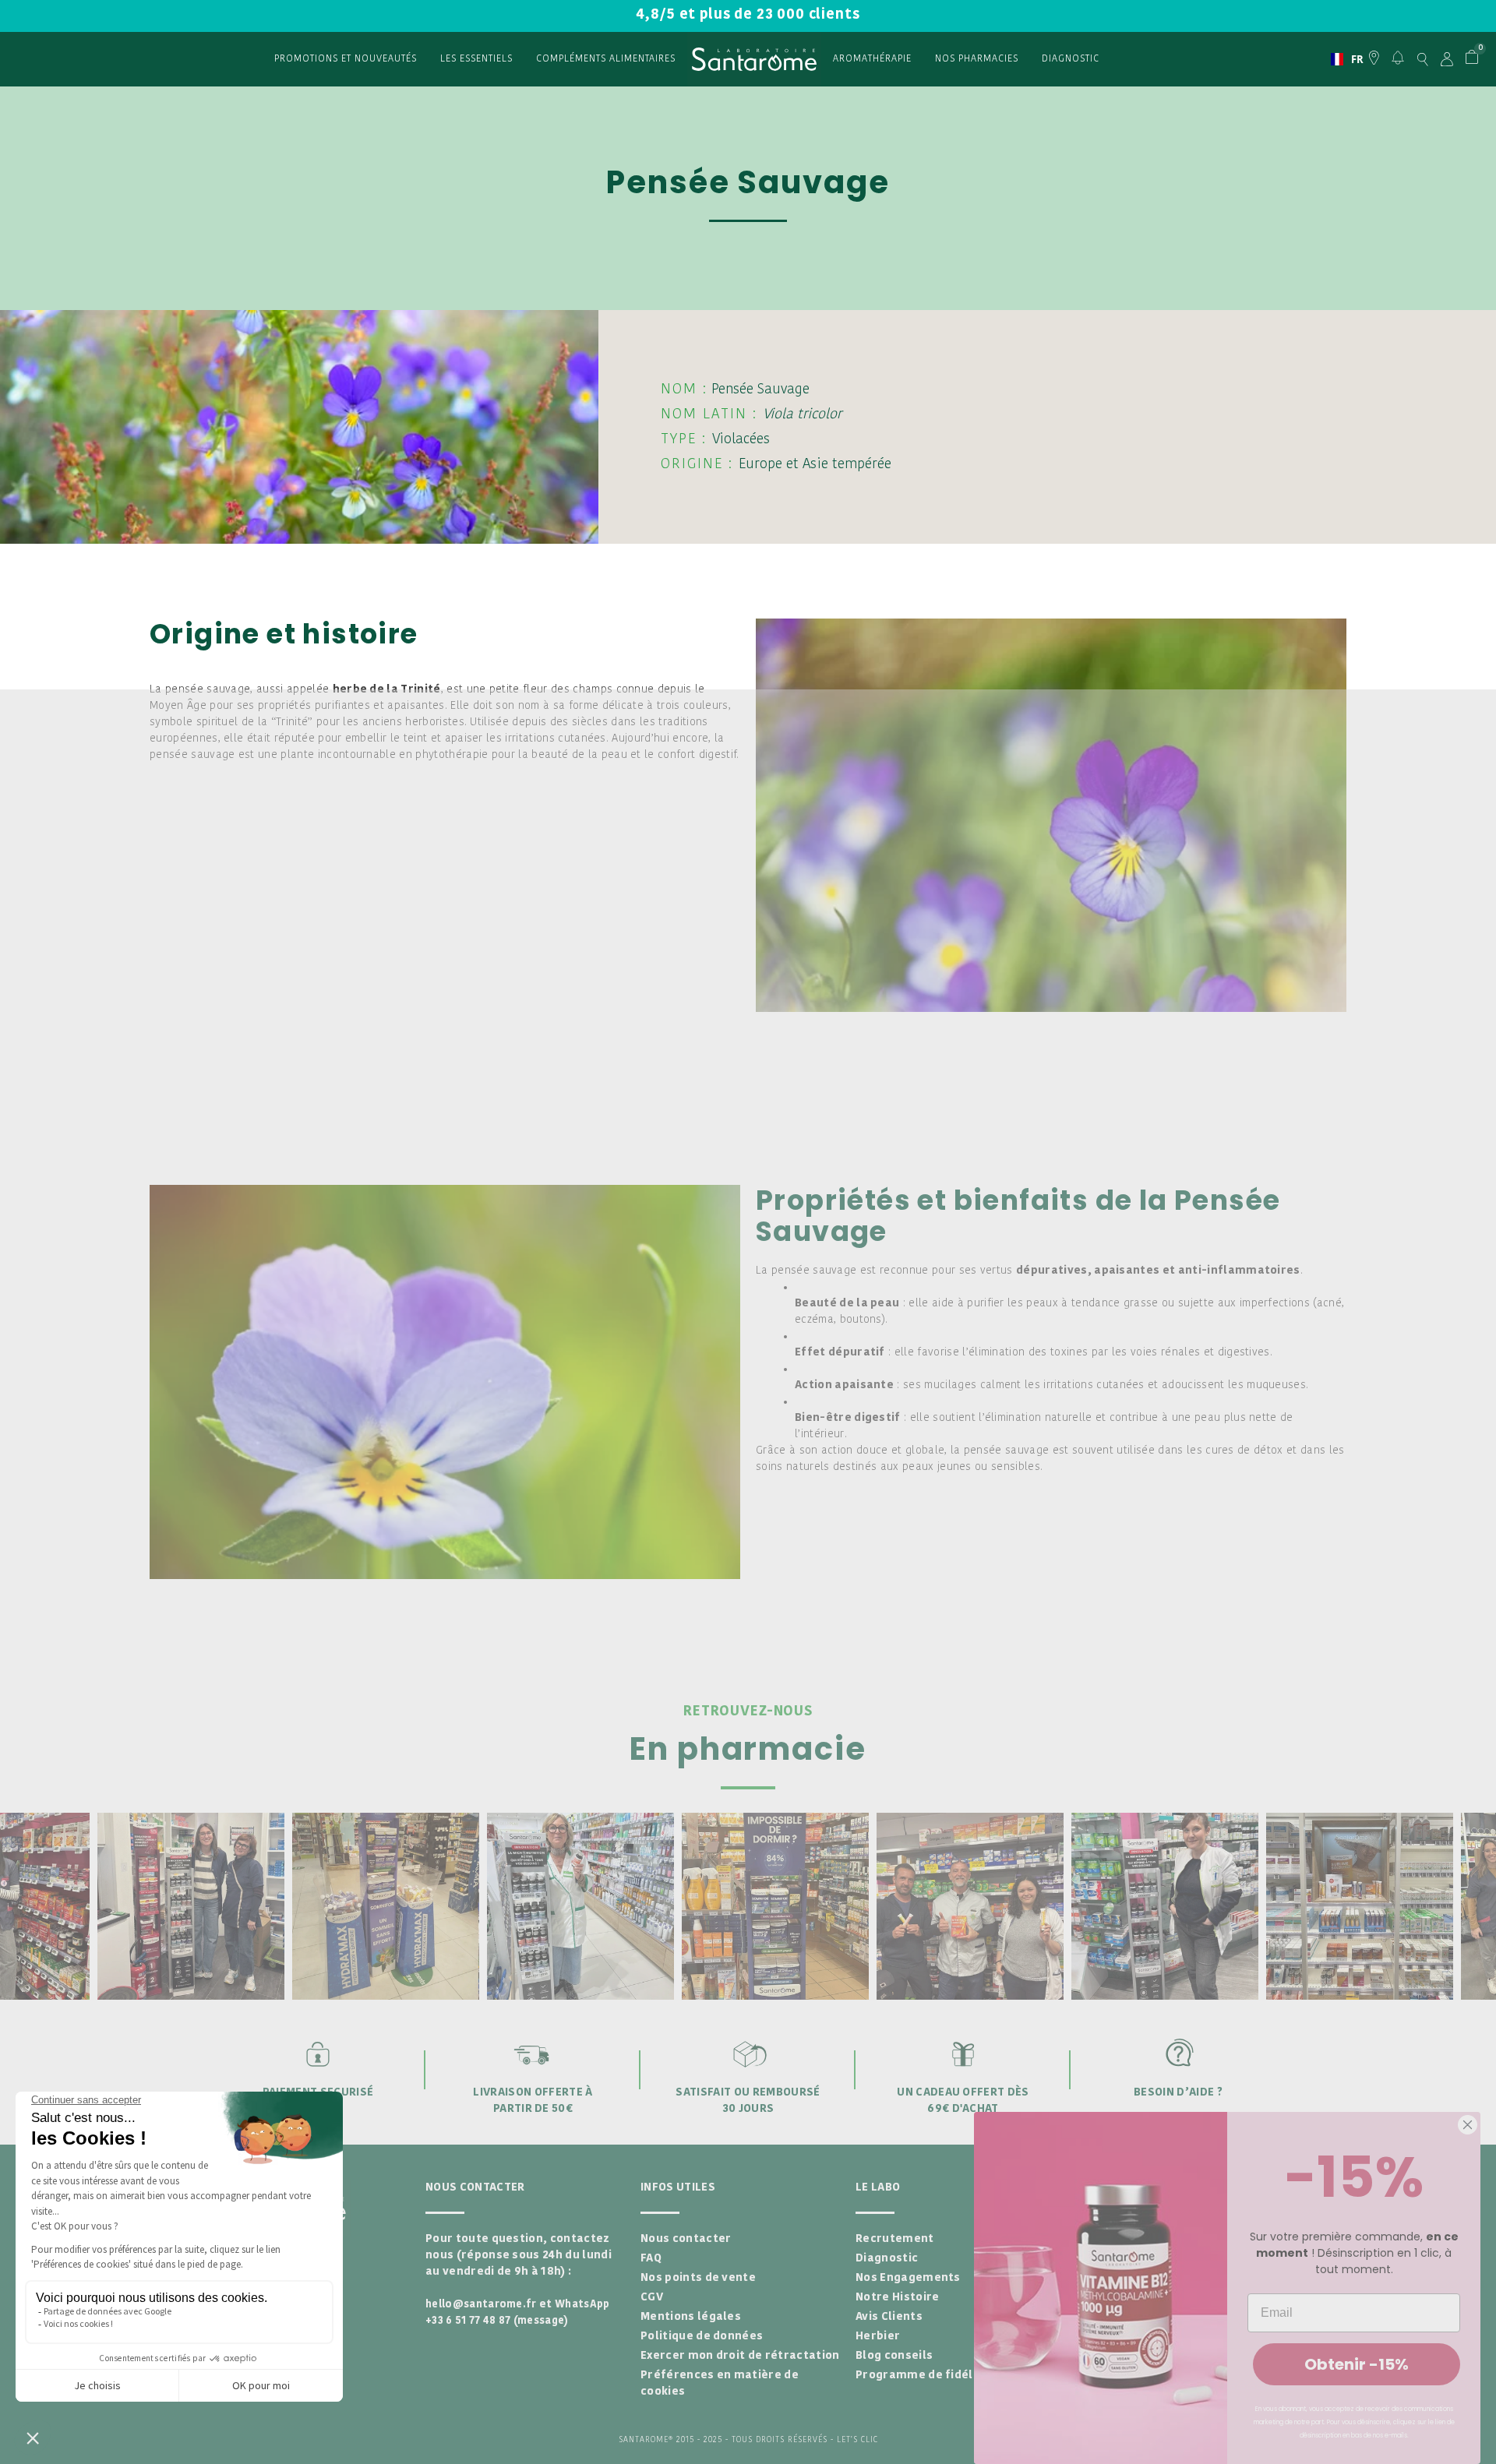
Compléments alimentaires (606, 59)
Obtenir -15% (1357, 2364)
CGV (652, 2298)
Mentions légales (691, 2317)
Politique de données (702, 2337)
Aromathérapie (872, 59)
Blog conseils (894, 2356)
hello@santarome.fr (481, 2305)
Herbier (878, 2337)
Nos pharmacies (977, 59)
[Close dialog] (1468, 2125)
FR (1341, 59)
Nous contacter (686, 2239)
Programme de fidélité (923, 2376)
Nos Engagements (908, 2278)
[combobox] (1341, 59)
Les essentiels (476, 59)
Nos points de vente (698, 2278)
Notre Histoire (897, 2298)
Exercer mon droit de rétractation (740, 2356)
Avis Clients (889, 2317)
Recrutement (895, 2239)
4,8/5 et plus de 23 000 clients (748, 15)
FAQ (651, 2259)
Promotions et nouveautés (346, 59)
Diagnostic (1071, 59)
